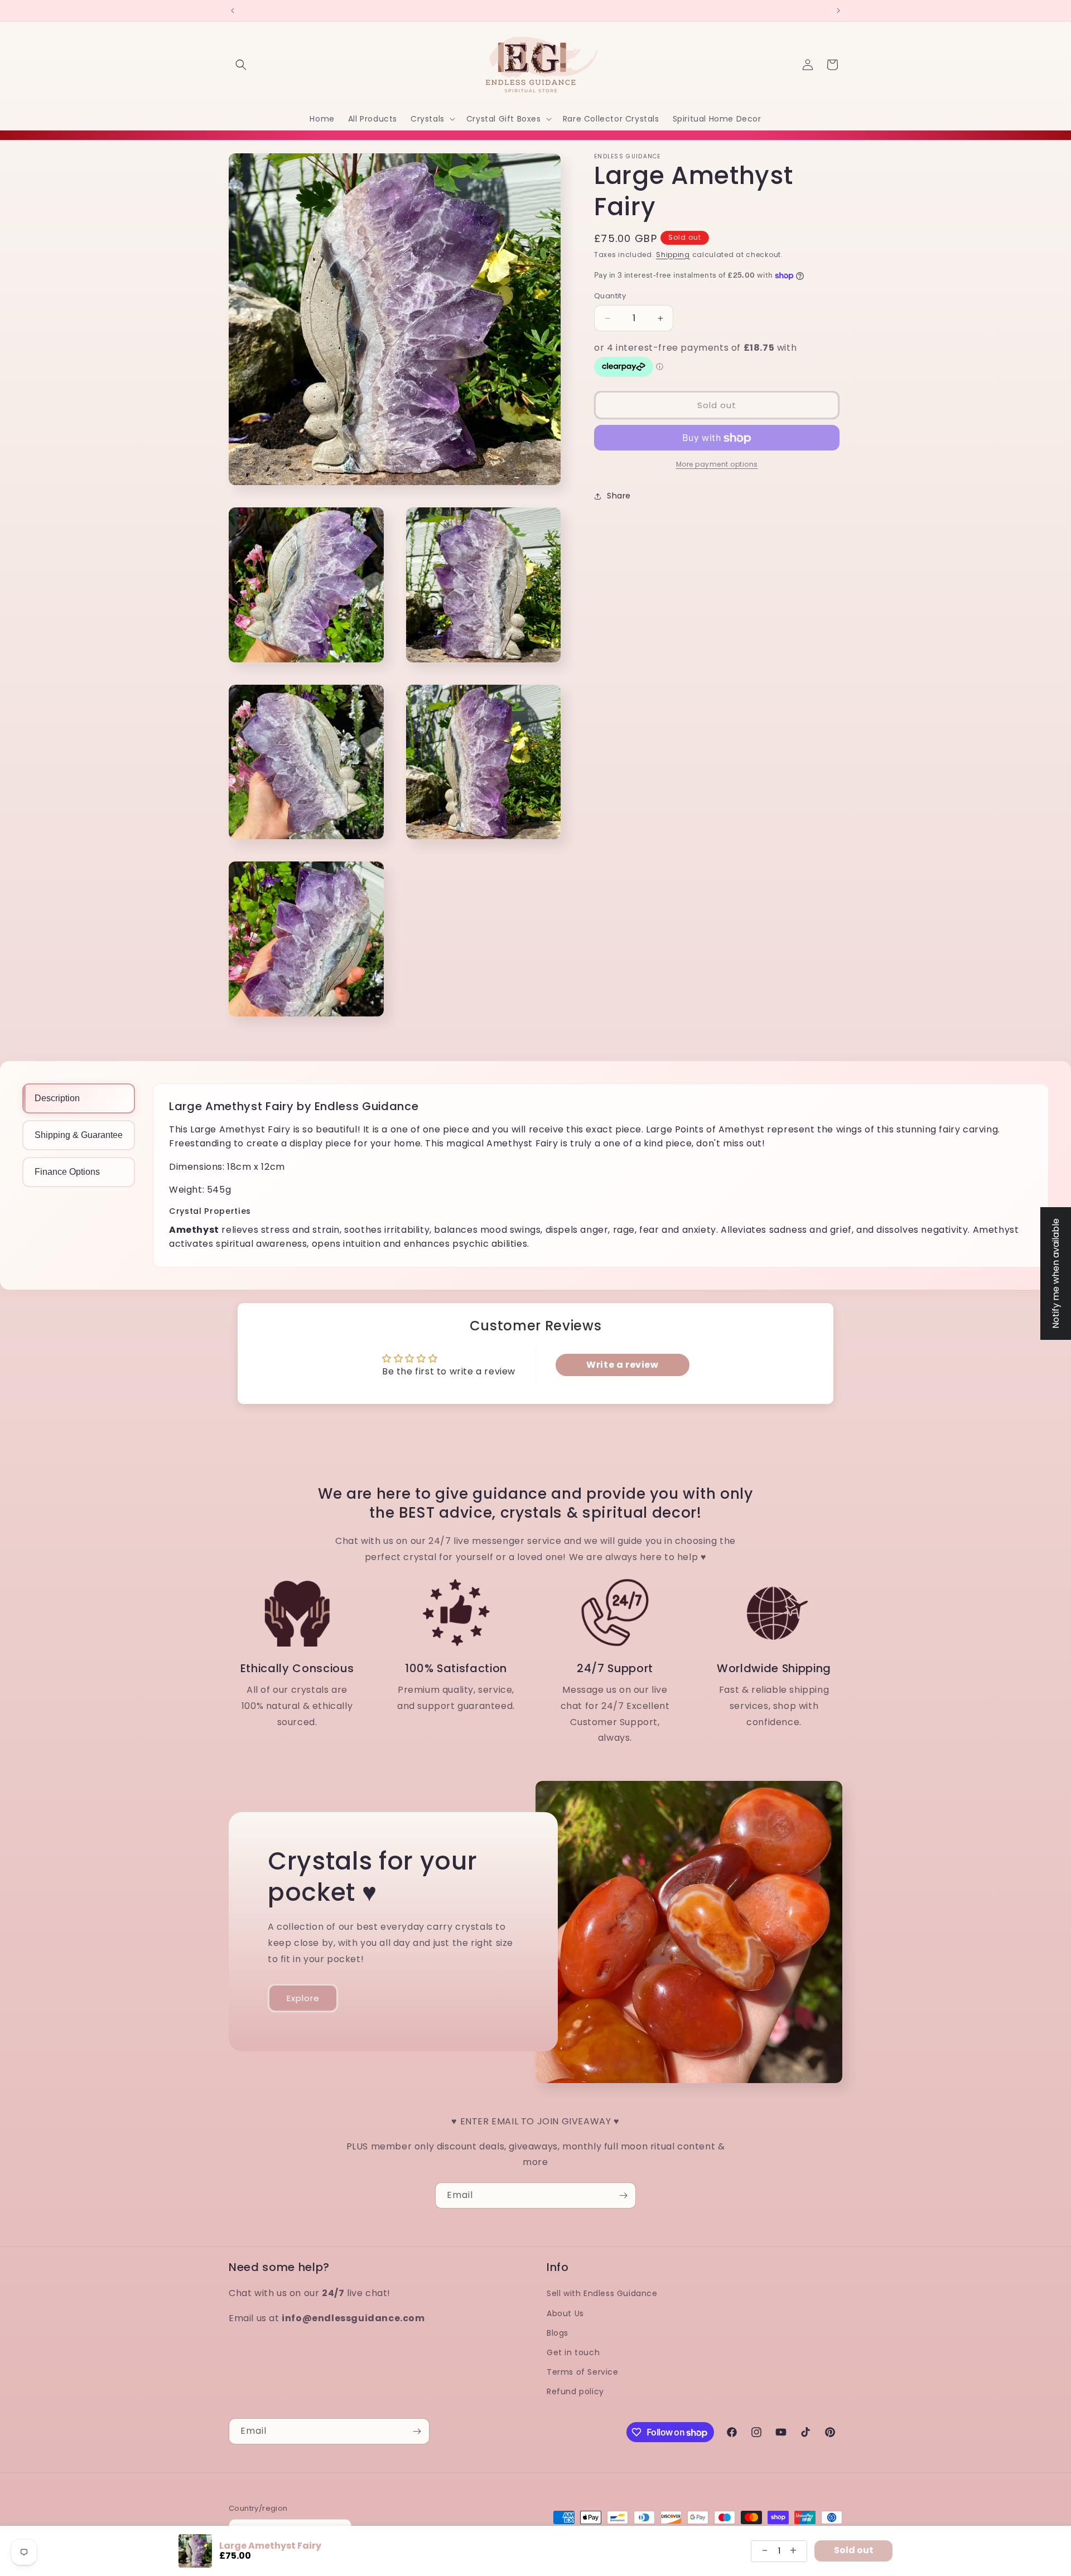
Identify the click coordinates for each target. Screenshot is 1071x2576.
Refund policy (575, 2391)
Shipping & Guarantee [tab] (79, 1135)
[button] (241, 65)
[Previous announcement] (233, 11)
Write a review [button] (622, 1365)
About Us (565, 2313)
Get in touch (573, 2352)
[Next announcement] (838, 11)
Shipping (673, 255)
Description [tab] (57, 1098)
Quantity (610, 296)
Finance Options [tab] (67, 1172)
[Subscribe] (623, 2195)
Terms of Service (583, 2372)
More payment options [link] (717, 465)
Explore (303, 1998)
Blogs (558, 2332)
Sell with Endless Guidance (602, 2293)
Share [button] (619, 496)
